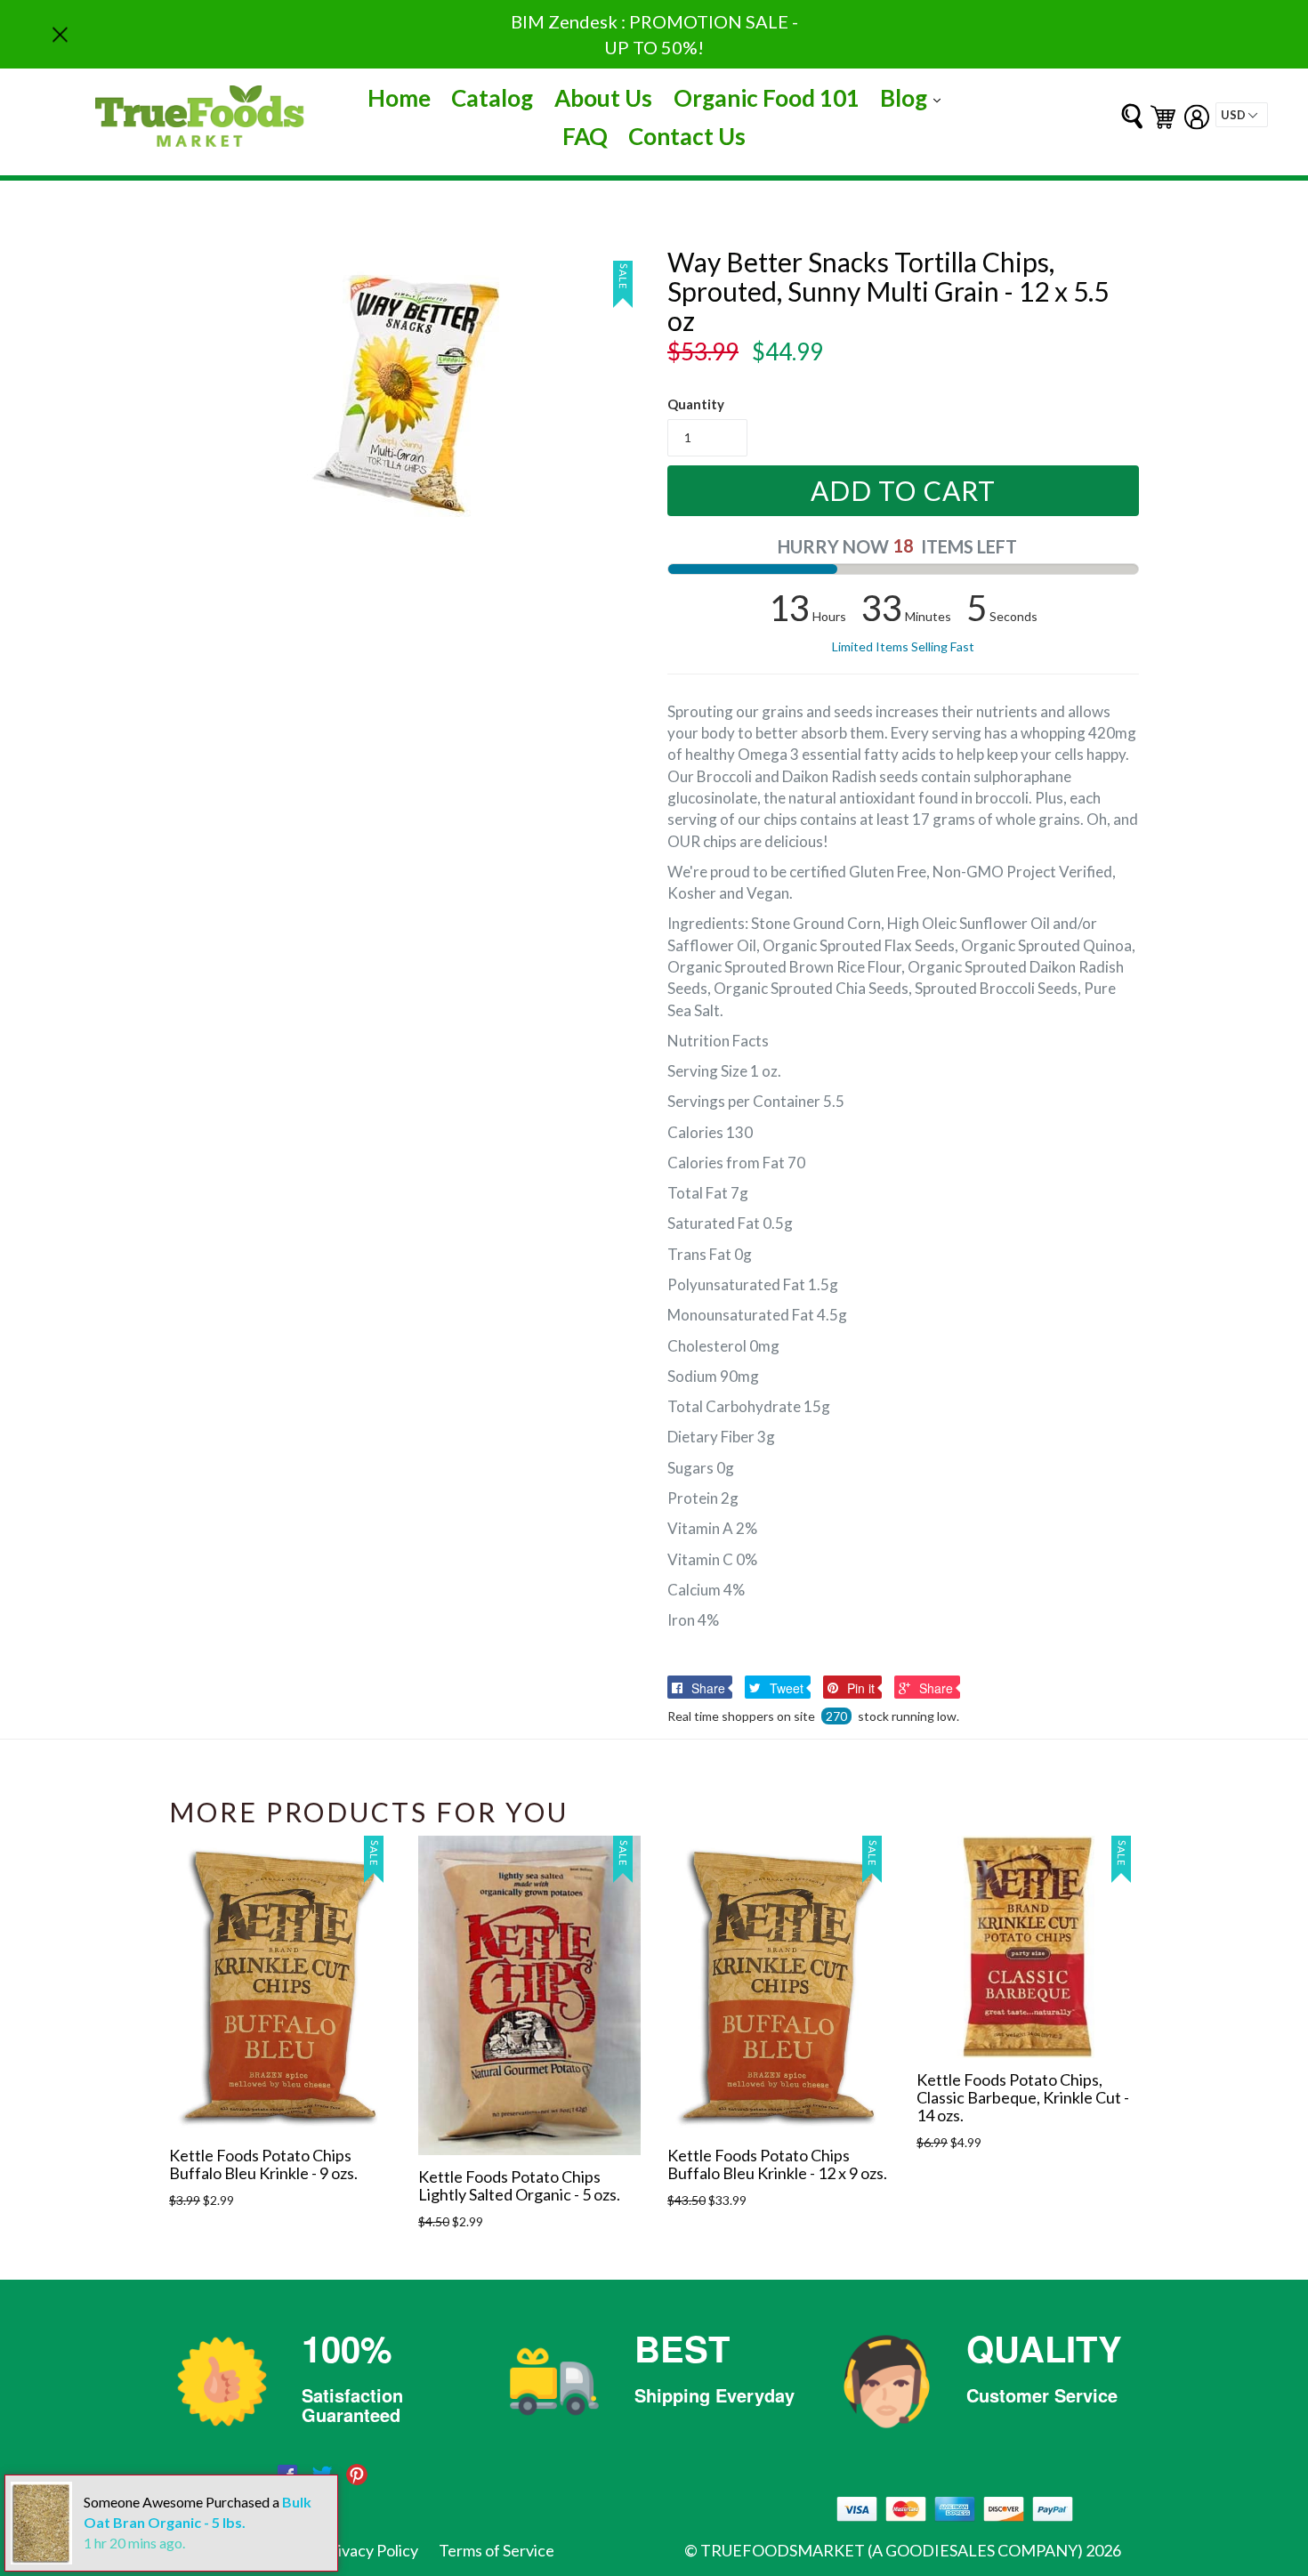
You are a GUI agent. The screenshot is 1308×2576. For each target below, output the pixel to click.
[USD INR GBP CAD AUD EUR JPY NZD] (1242, 115)
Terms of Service (497, 2550)
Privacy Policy (370, 2550)
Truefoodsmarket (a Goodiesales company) (892, 2550)
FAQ (585, 136)
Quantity (696, 404)
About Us (603, 98)
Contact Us (687, 136)
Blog (915, 97)
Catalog (492, 98)
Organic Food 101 (767, 98)
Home (399, 98)
